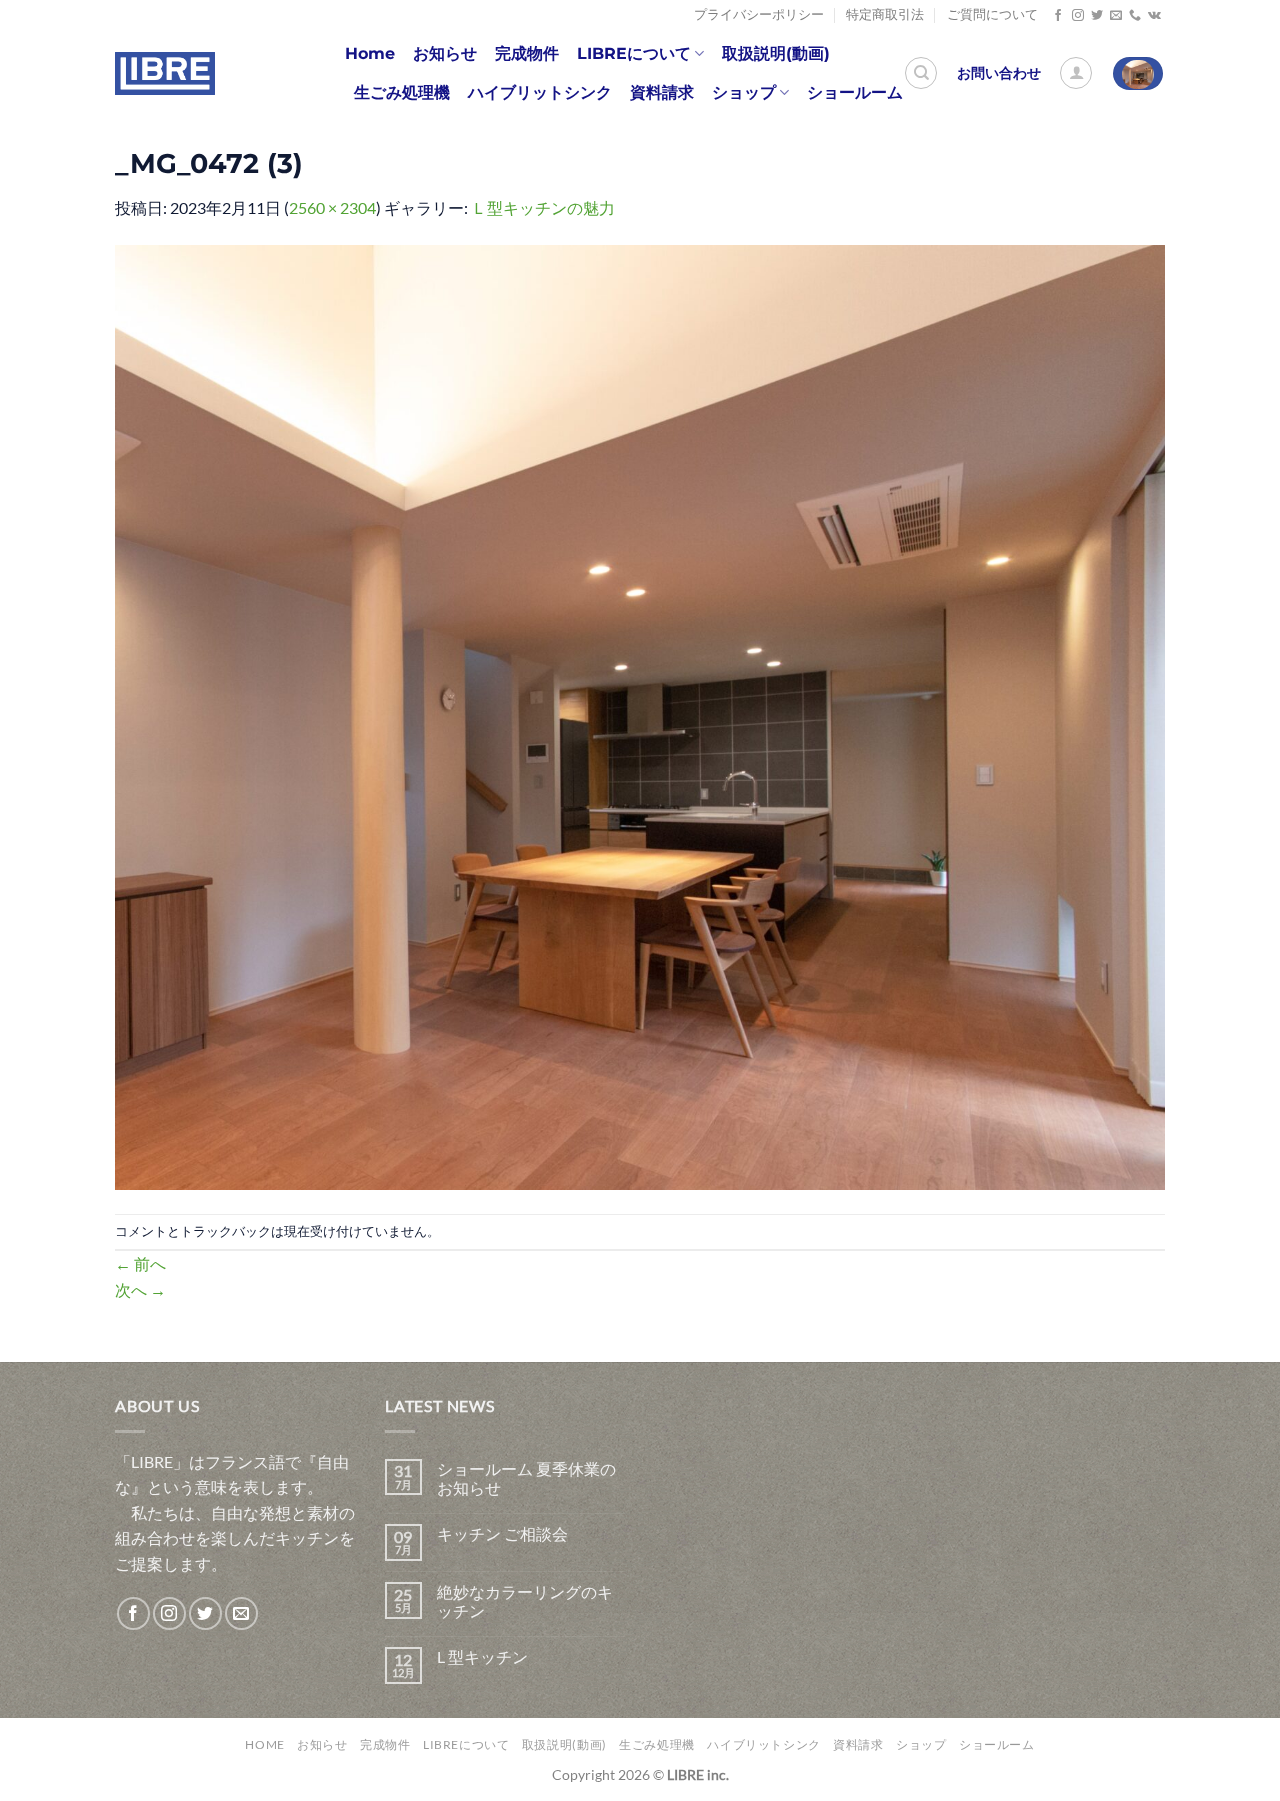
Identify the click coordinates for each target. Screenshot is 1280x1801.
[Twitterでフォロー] (1097, 16)
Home (370, 53)
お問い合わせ (999, 73)
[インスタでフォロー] (1078, 16)
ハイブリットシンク (540, 92)
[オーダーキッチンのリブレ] (165, 74)
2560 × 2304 (332, 207)
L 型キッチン (482, 1656)
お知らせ (445, 53)
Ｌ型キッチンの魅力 (543, 207)
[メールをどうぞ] (1116, 16)
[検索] (921, 73)
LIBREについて (634, 53)
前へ (140, 1263)
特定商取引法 (885, 14)
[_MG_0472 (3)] (640, 714)
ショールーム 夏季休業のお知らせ (526, 1478)
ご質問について (992, 14)
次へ (140, 1289)
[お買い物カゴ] (1138, 73)
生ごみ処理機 (402, 92)
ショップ (744, 92)
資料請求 (662, 92)
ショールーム (855, 92)
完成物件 (527, 53)
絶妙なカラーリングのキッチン (525, 1601)
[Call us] (1135, 16)
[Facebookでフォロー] (1058, 16)
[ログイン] (1076, 73)
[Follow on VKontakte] (1154, 16)
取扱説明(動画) (776, 53)
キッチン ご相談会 (502, 1533)
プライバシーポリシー (759, 14)
